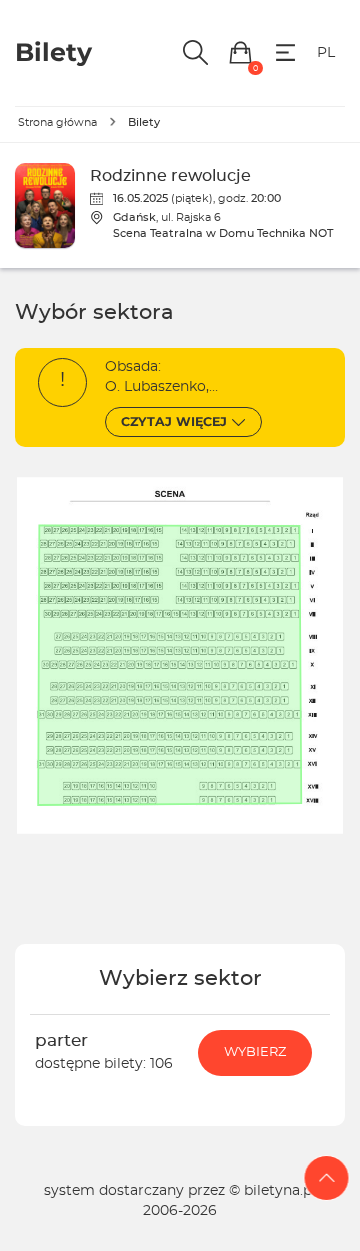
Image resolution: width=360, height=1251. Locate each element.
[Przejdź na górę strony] (327, 1178)
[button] (240, 52)
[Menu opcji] (285, 52)
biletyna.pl (280, 1191)
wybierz (255, 1052)
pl (326, 53)
